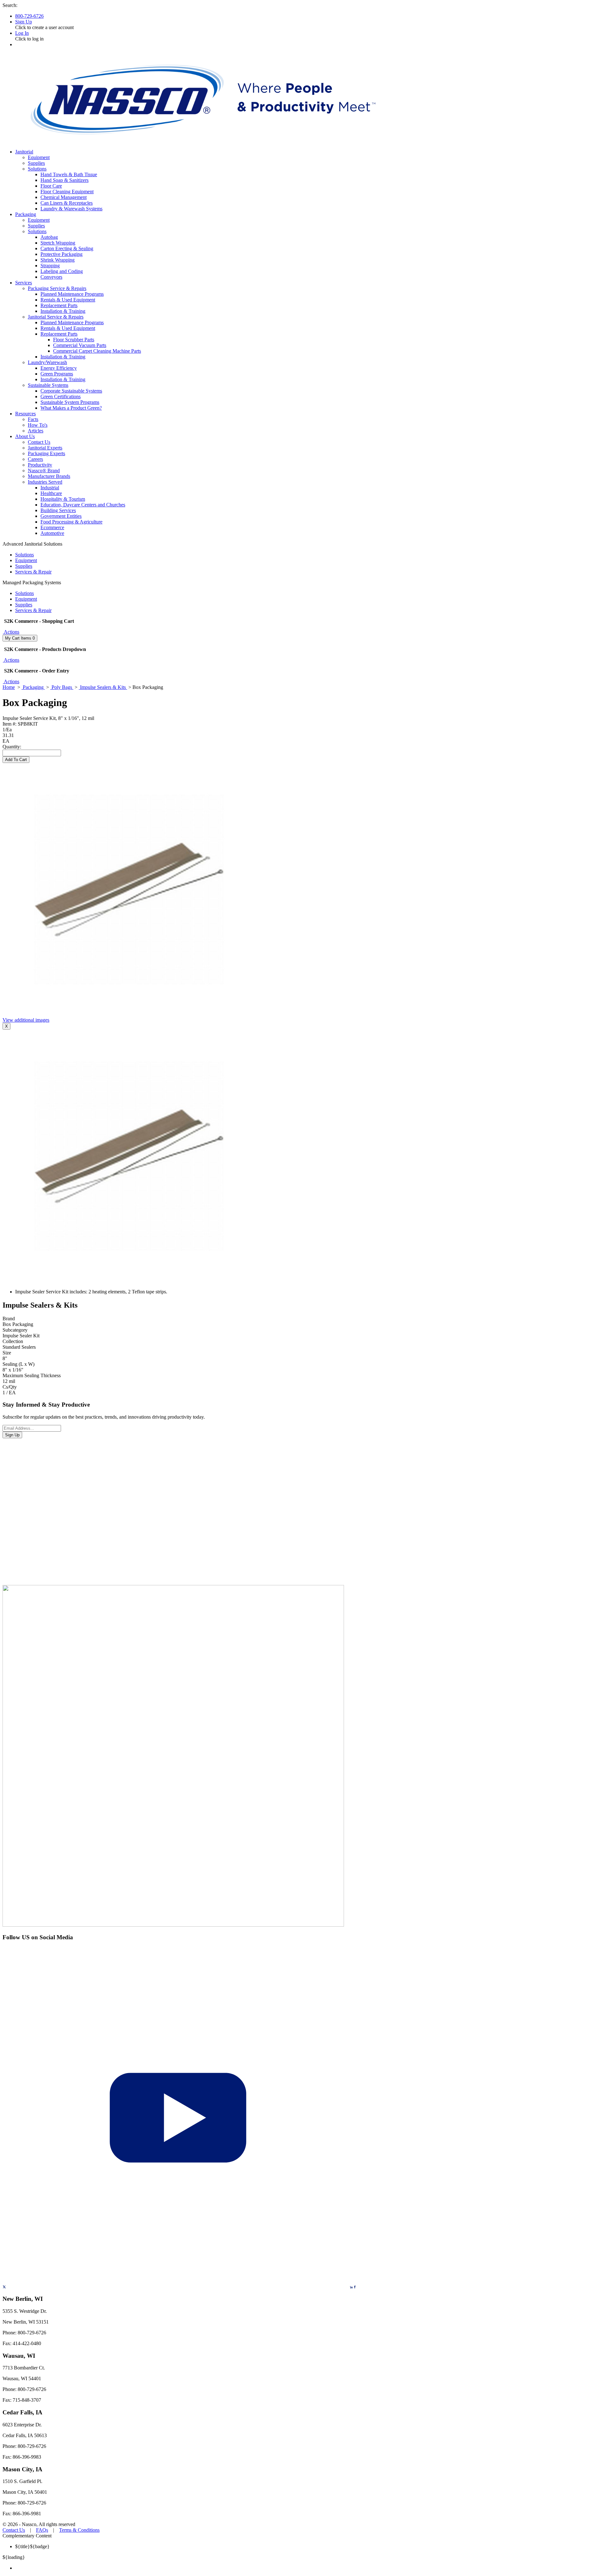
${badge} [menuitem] (32, 2546)
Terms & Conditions (79, 2530)
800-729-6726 (29, 16)
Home (9, 687)
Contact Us (14, 2530)
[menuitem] (310, 2568)
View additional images (26, 1020)
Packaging (33, 687)
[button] (11, 632)
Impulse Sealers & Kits (103, 687)
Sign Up (24, 22)
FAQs (42, 2530)
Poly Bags (62, 687)
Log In (22, 33)
